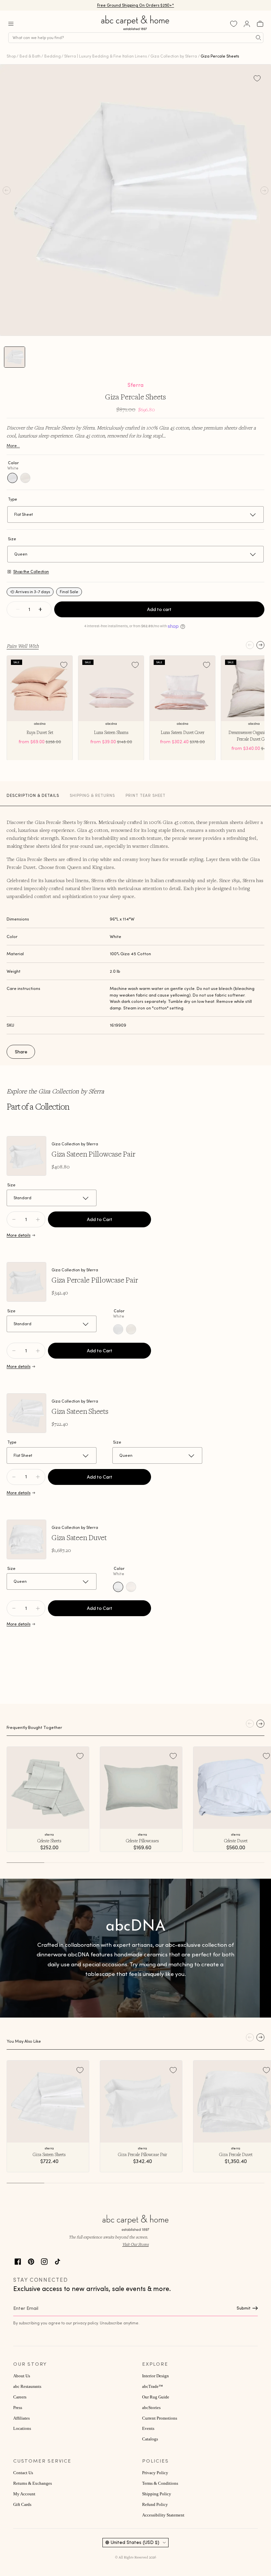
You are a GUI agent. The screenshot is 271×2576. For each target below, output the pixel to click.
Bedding (53, 56)
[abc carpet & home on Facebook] (18, 2261)
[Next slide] (260, 645)
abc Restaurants (27, 2387)
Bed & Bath (30, 56)
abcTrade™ (153, 2387)
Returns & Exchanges (33, 2483)
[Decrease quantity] (18, 609)
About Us (22, 2376)
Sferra (135, 385)
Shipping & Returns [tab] (92, 795)
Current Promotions (160, 2418)
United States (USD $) (135, 2542)
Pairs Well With (23, 646)
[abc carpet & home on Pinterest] (31, 2261)
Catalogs (150, 2439)
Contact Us (23, 2473)
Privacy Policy (155, 2473)
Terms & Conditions (160, 2483)
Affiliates (21, 2418)
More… (13, 446)
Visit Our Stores (135, 2244)
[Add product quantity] (14, 1219)
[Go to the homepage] (135, 30)
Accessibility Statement (163, 2515)
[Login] (247, 24)
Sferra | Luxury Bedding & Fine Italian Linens (105, 56)
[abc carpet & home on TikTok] (58, 2261)
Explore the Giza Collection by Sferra (55, 1091)
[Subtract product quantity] (38, 1219)
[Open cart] (260, 24)
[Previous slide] (250, 645)
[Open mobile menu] (11, 24)
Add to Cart (100, 1219)
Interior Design (155, 2376)
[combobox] (136, 38)
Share (21, 1052)
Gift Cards (22, 2505)
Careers (20, 2397)
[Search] (258, 38)
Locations (22, 2429)
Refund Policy (155, 2505)
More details (19, 1235)
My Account (24, 2494)
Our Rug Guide (156, 2397)
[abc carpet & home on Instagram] (44, 2261)
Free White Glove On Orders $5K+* (135, 5)
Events (148, 2429)
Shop (11, 56)
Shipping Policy (157, 2494)
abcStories (151, 2408)
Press (18, 2408)
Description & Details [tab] (33, 795)
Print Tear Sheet (146, 795)
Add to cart (159, 609)
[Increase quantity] (40, 609)
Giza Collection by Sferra (174, 56)
